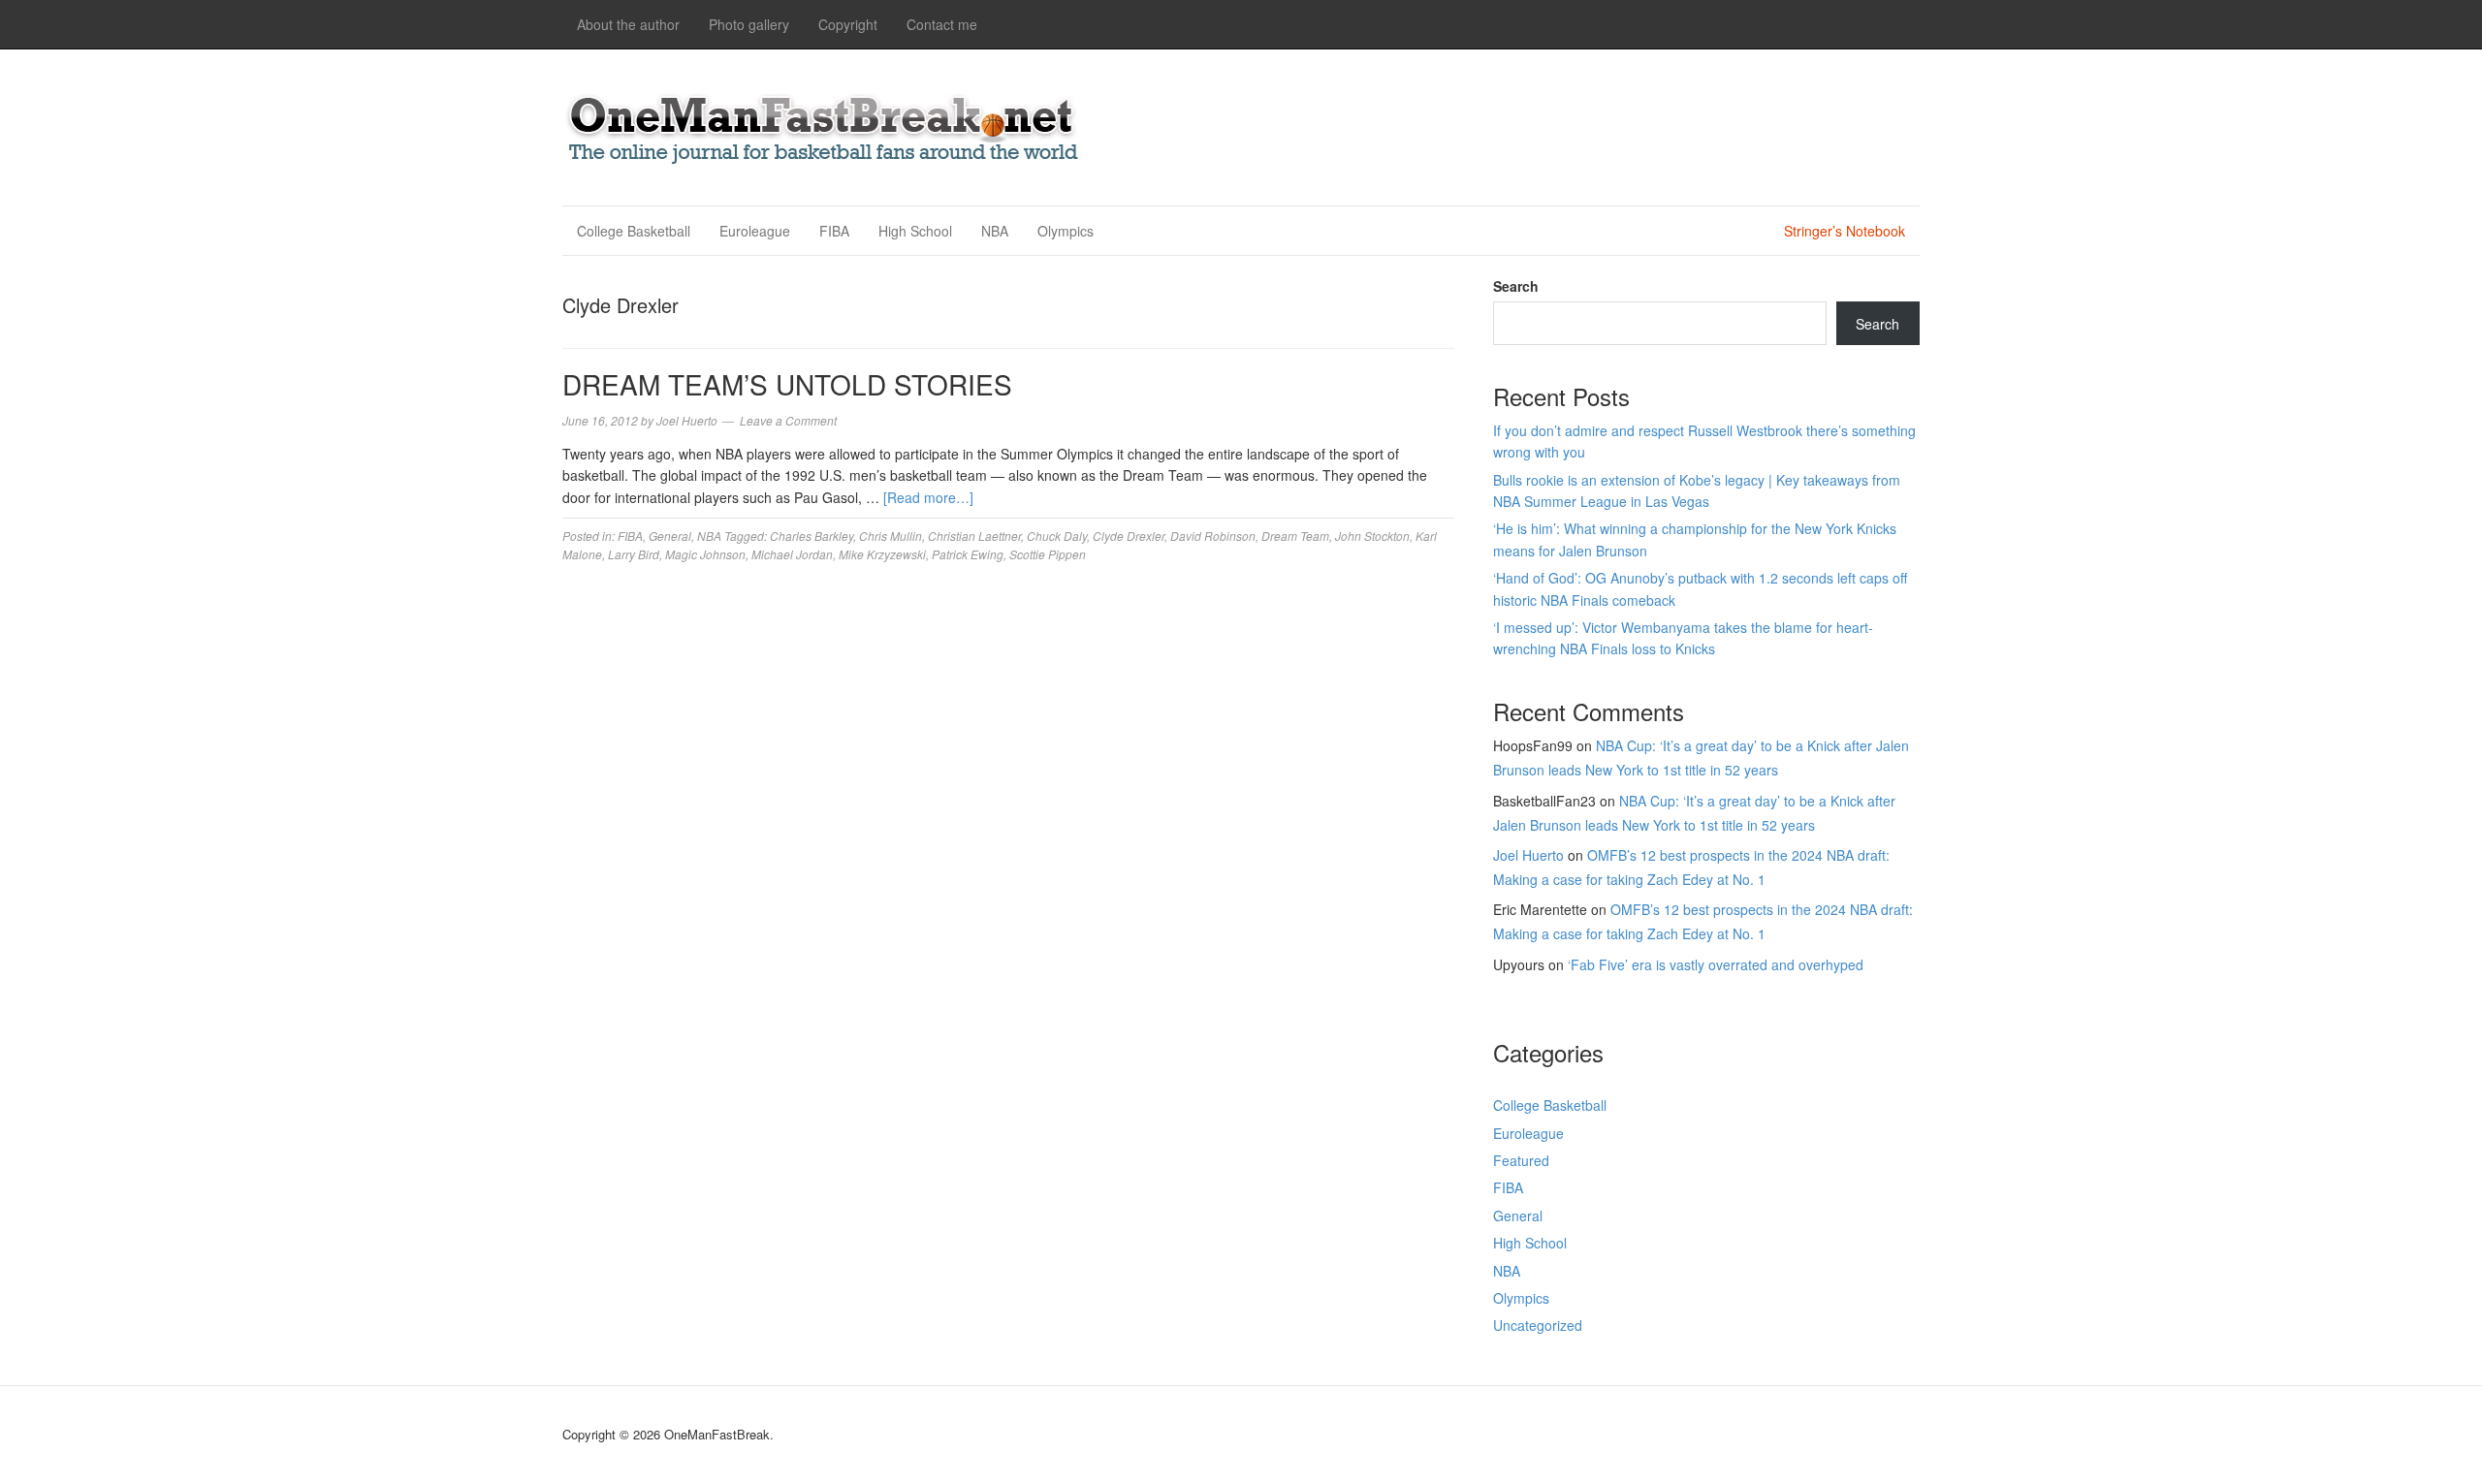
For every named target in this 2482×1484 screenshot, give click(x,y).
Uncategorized (1538, 1325)
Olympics (1066, 231)
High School (915, 231)
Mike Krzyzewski (882, 554)
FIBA (834, 231)
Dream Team (1295, 536)
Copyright (848, 24)
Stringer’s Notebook (1845, 231)
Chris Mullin (891, 536)
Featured (1521, 1160)
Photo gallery (749, 24)
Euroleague (755, 231)
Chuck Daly (1057, 536)
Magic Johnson (705, 554)
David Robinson (1213, 536)
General (670, 536)
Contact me (942, 24)
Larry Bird (634, 554)
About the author (628, 24)
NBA (995, 231)
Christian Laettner (974, 536)
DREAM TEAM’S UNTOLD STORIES (787, 384)
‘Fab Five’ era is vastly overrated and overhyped (1716, 964)
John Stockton (1372, 536)
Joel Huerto (1528, 855)
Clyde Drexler (1129, 536)
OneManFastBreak (824, 125)
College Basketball (634, 231)
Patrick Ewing (968, 554)
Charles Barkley (811, 536)
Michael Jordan (792, 554)
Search (1516, 286)
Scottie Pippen (1048, 554)
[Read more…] (928, 497)
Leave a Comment (788, 420)
